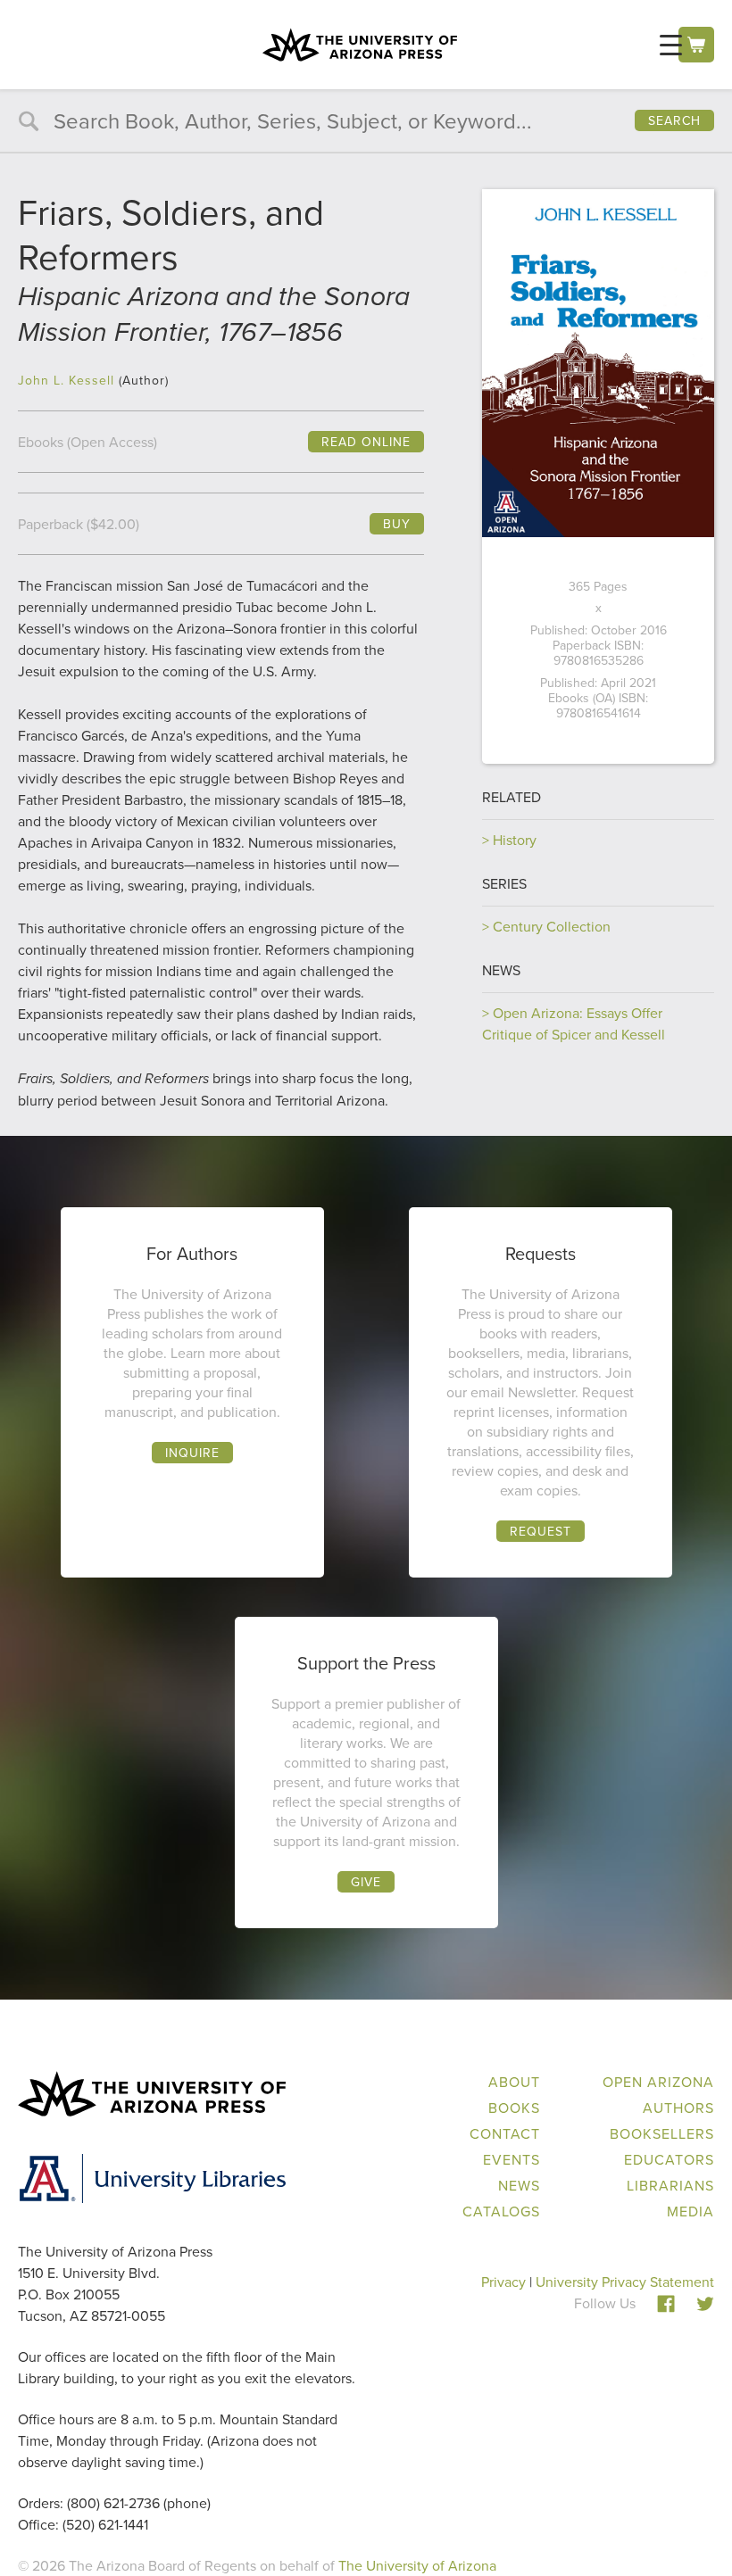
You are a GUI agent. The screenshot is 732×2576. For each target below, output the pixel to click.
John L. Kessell (66, 380)
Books (514, 2108)
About (514, 2082)
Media (690, 2211)
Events (512, 2159)
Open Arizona (658, 2082)
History (515, 840)
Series (504, 883)
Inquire (192, 1453)
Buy (397, 524)
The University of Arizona (417, 2565)
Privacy (503, 2282)
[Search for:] (366, 123)
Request (541, 1531)
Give (366, 1882)
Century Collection (552, 926)
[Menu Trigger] (671, 44)
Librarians (670, 2185)
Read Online (366, 442)
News (501, 970)
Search (674, 120)
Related (512, 797)
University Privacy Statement (625, 2282)
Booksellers (662, 2133)
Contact (505, 2133)
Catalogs (501, 2211)
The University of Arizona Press (360, 45)
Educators (669, 2159)
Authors (678, 2108)
